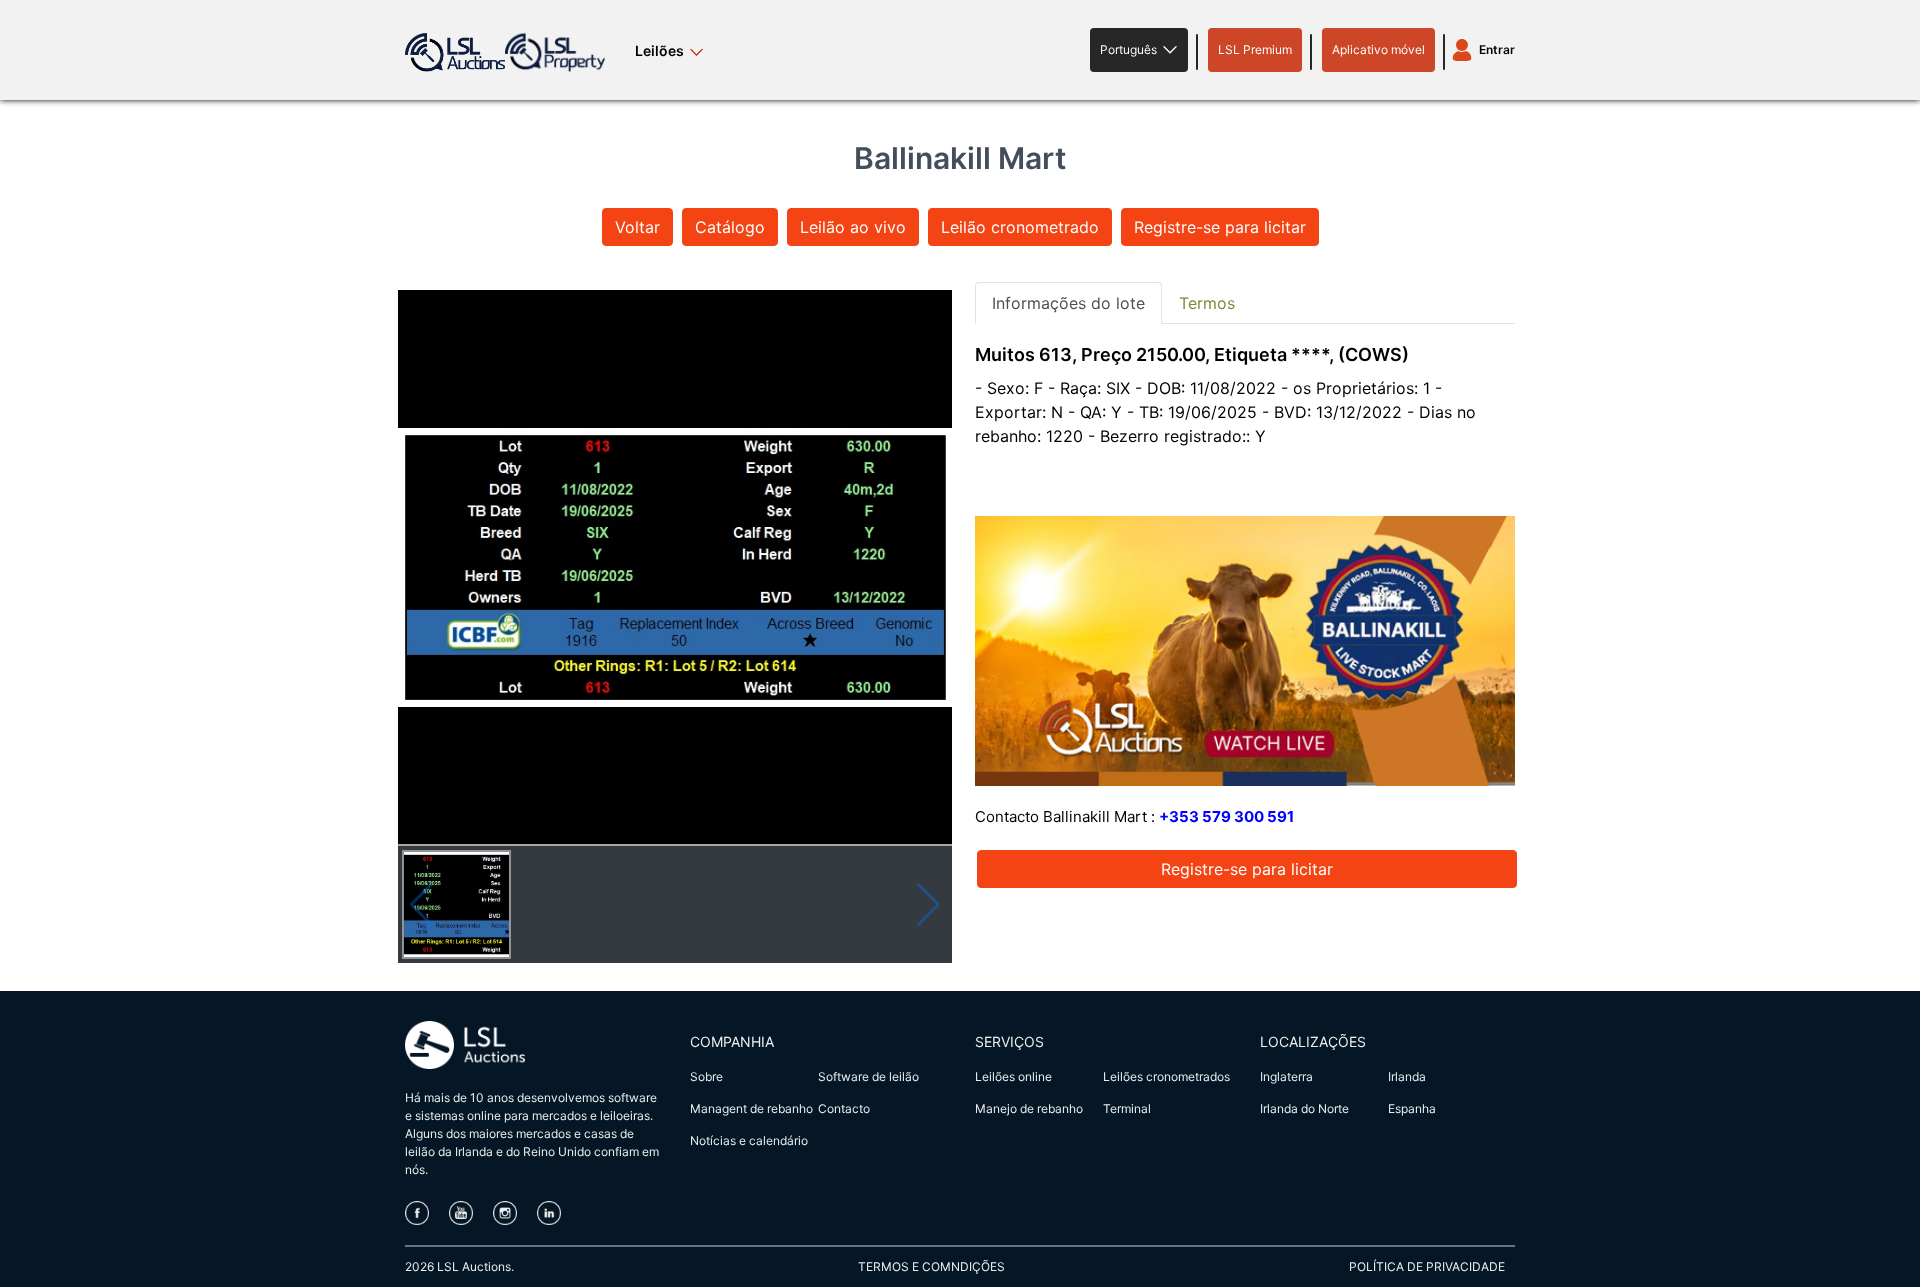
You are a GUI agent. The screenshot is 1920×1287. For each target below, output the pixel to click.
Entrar (1497, 49)
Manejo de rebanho (1029, 1108)
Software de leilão (868, 1076)
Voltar (637, 227)
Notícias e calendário (749, 1140)
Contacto (844, 1108)
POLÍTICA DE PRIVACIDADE (1427, 1266)
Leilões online (1013, 1076)
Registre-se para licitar (1220, 227)
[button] (1139, 50)
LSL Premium (1255, 49)
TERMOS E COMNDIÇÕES (931, 1266)
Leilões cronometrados (1166, 1076)
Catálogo (730, 227)
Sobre (706, 1076)
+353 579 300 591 (1226, 816)
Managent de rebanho (751, 1108)
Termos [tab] (1207, 303)
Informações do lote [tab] (1068, 303)
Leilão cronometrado (1020, 227)
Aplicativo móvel (1378, 49)
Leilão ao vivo (853, 227)
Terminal (1127, 1108)
